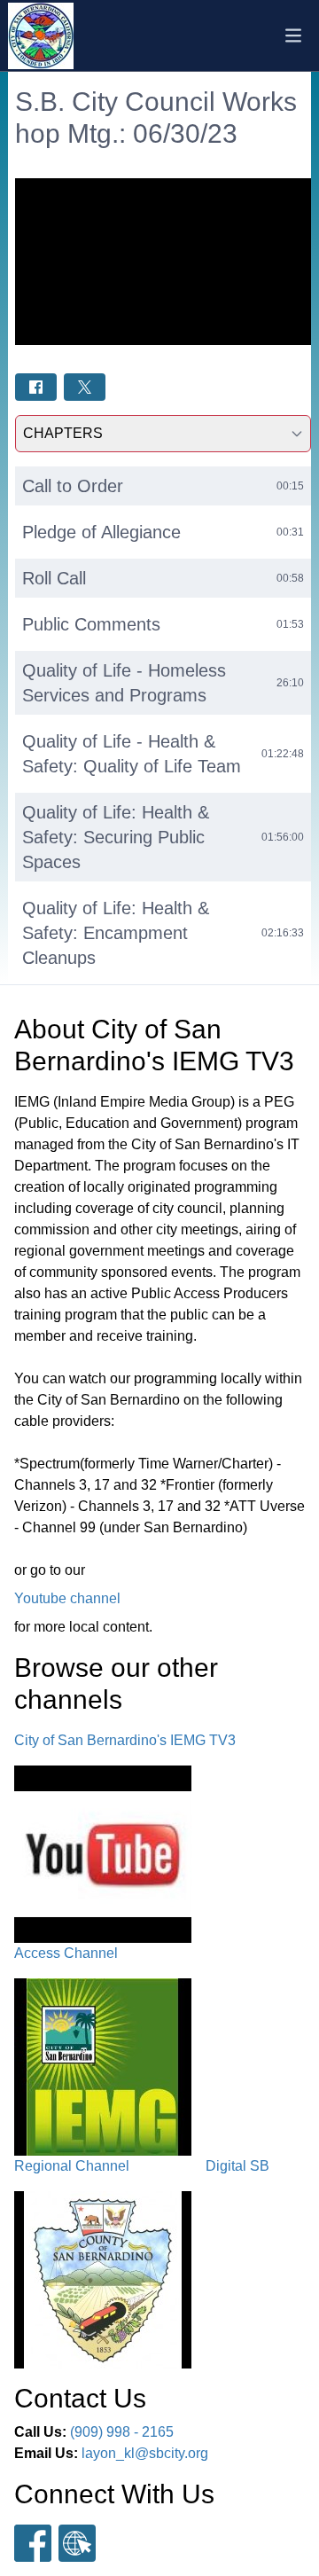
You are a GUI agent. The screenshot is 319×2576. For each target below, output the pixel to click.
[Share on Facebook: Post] (36, 387)
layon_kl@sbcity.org (145, 2453)
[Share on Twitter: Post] (85, 387)
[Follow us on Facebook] (33, 2543)
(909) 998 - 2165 (122, 2432)
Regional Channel (72, 2166)
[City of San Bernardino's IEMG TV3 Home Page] (41, 36)
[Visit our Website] (77, 2543)
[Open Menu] (293, 35)
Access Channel (66, 1953)
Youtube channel (67, 1598)
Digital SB (237, 2166)
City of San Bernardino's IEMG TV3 (125, 1740)
